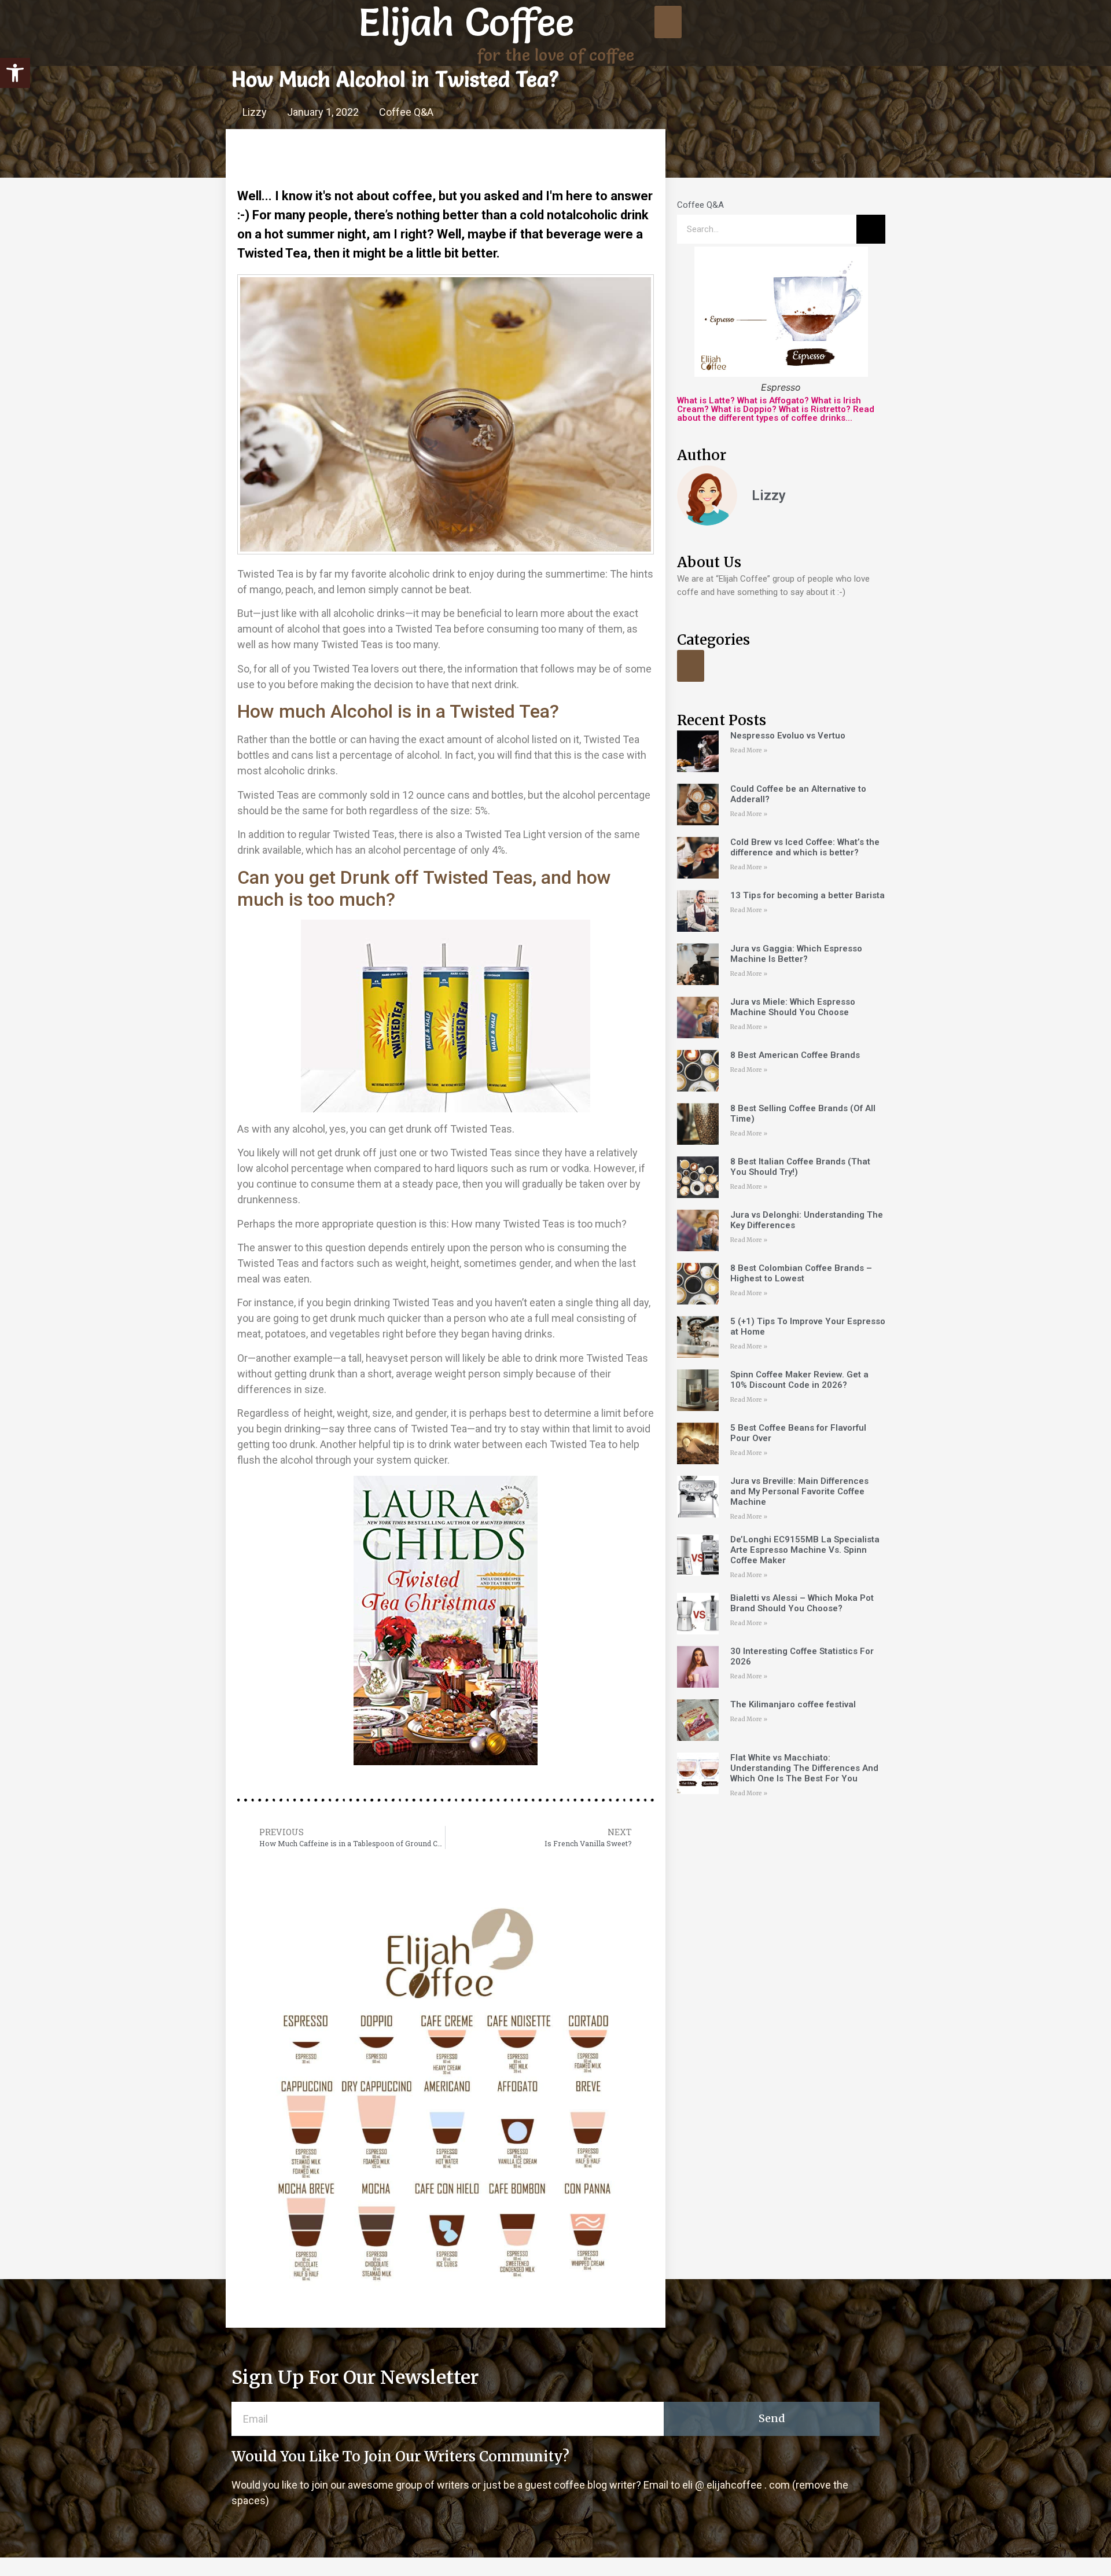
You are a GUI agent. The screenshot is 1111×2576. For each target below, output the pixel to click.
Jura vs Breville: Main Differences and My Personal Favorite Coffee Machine (799, 1491)
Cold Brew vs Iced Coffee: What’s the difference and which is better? (805, 847)
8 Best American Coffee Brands (795, 1055)
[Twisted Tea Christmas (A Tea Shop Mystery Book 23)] (446, 1620)
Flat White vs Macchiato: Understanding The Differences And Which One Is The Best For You (804, 1768)
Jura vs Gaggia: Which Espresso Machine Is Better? (796, 954)
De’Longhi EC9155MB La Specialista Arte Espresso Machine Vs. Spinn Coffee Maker (805, 1550)
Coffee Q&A (406, 112)
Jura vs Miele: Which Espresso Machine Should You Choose (793, 1007)
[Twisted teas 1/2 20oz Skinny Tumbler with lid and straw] (446, 1016)
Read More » (749, 750)
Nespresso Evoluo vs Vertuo (788, 736)
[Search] (871, 229)
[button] (15, 73)
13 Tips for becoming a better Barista (808, 895)
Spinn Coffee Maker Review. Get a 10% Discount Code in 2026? (799, 1380)
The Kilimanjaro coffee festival (793, 1704)
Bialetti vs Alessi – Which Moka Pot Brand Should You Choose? (802, 1603)
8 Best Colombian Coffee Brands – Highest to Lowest (801, 1273)
